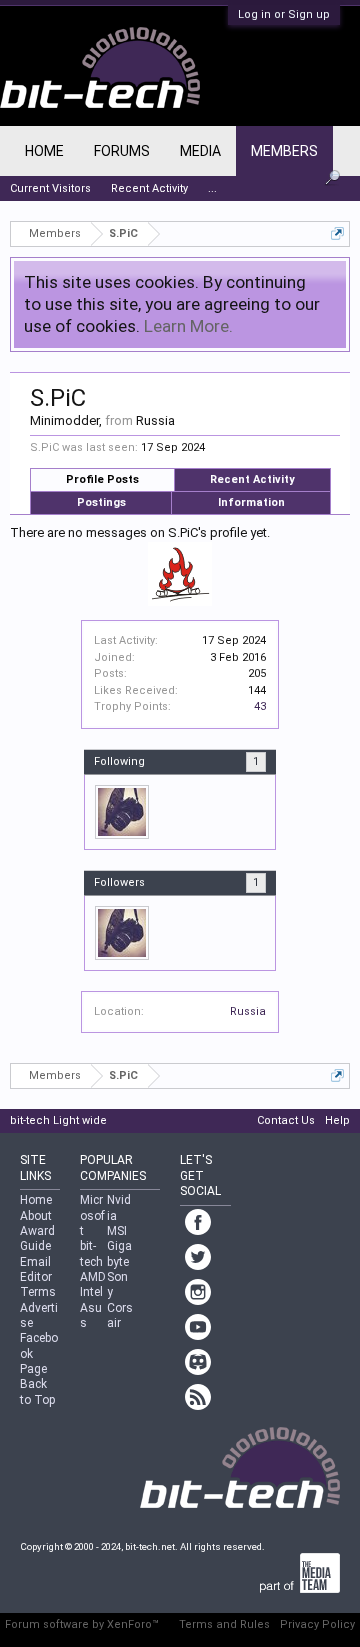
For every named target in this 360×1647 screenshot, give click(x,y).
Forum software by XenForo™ (82, 1624)
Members (284, 151)
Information (251, 502)
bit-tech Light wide (58, 1120)
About (36, 1216)
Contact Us (286, 1120)
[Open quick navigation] (337, 233)
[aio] (122, 812)
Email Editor (36, 1269)
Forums (122, 151)
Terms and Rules (224, 1624)
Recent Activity (252, 479)
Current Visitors (50, 188)
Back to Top (37, 1391)
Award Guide (37, 1238)
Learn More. (188, 326)
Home (44, 151)
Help (337, 1120)
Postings (101, 502)
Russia (248, 1011)
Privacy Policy (317, 1624)
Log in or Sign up (284, 14)
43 (260, 706)
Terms (38, 1292)
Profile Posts (102, 479)
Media (200, 151)
